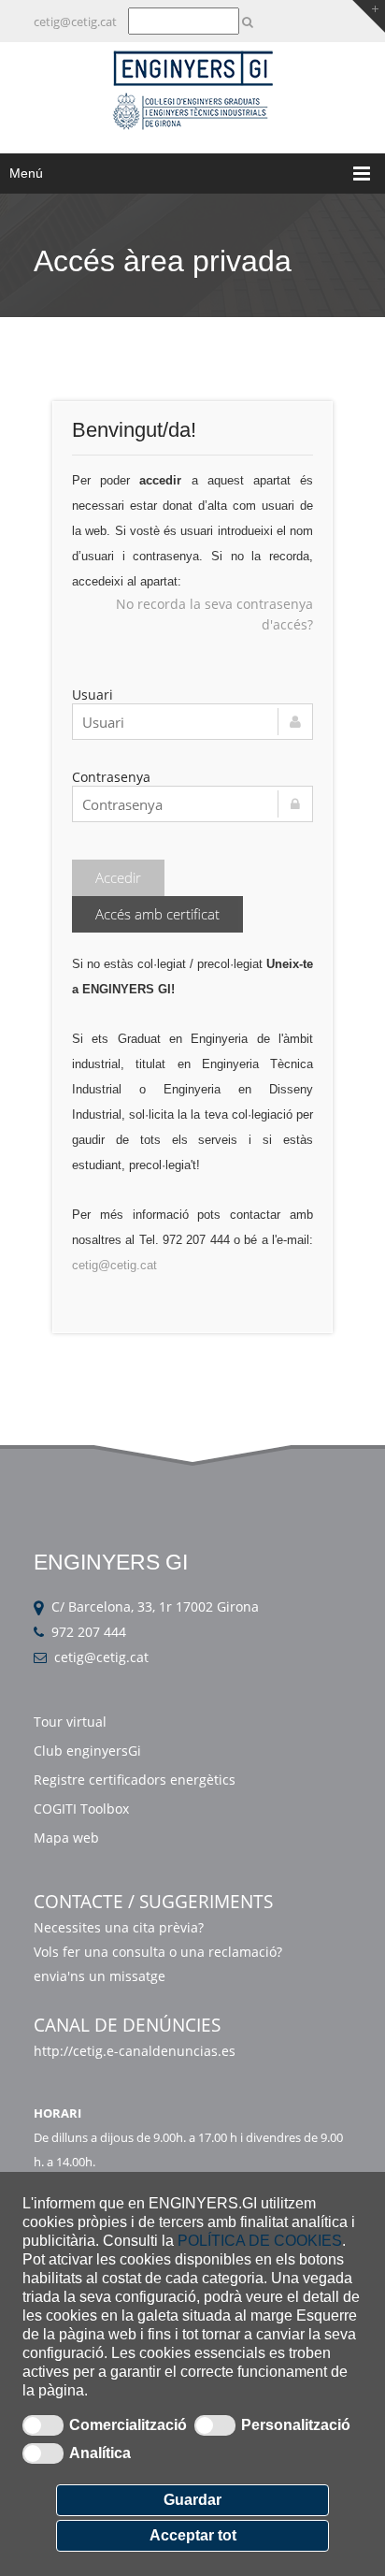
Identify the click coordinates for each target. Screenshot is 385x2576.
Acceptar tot (193, 2535)
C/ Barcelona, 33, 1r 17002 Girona (155, 1606)
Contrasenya (111, 777)
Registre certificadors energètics (135, 1780)
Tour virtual (70, 1722)
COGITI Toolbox (81, 1809)
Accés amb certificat (157, 914)
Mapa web (66, 1838)
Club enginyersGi (87, 1751)
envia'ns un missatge (101, 1976)
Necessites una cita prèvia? (119, 1927)
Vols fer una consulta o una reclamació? (158, 1952)
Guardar (192, 2500)
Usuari (93, 695)
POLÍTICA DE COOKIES (260, 2241)
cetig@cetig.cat (75, 22)
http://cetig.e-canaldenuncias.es (135, 2051)
